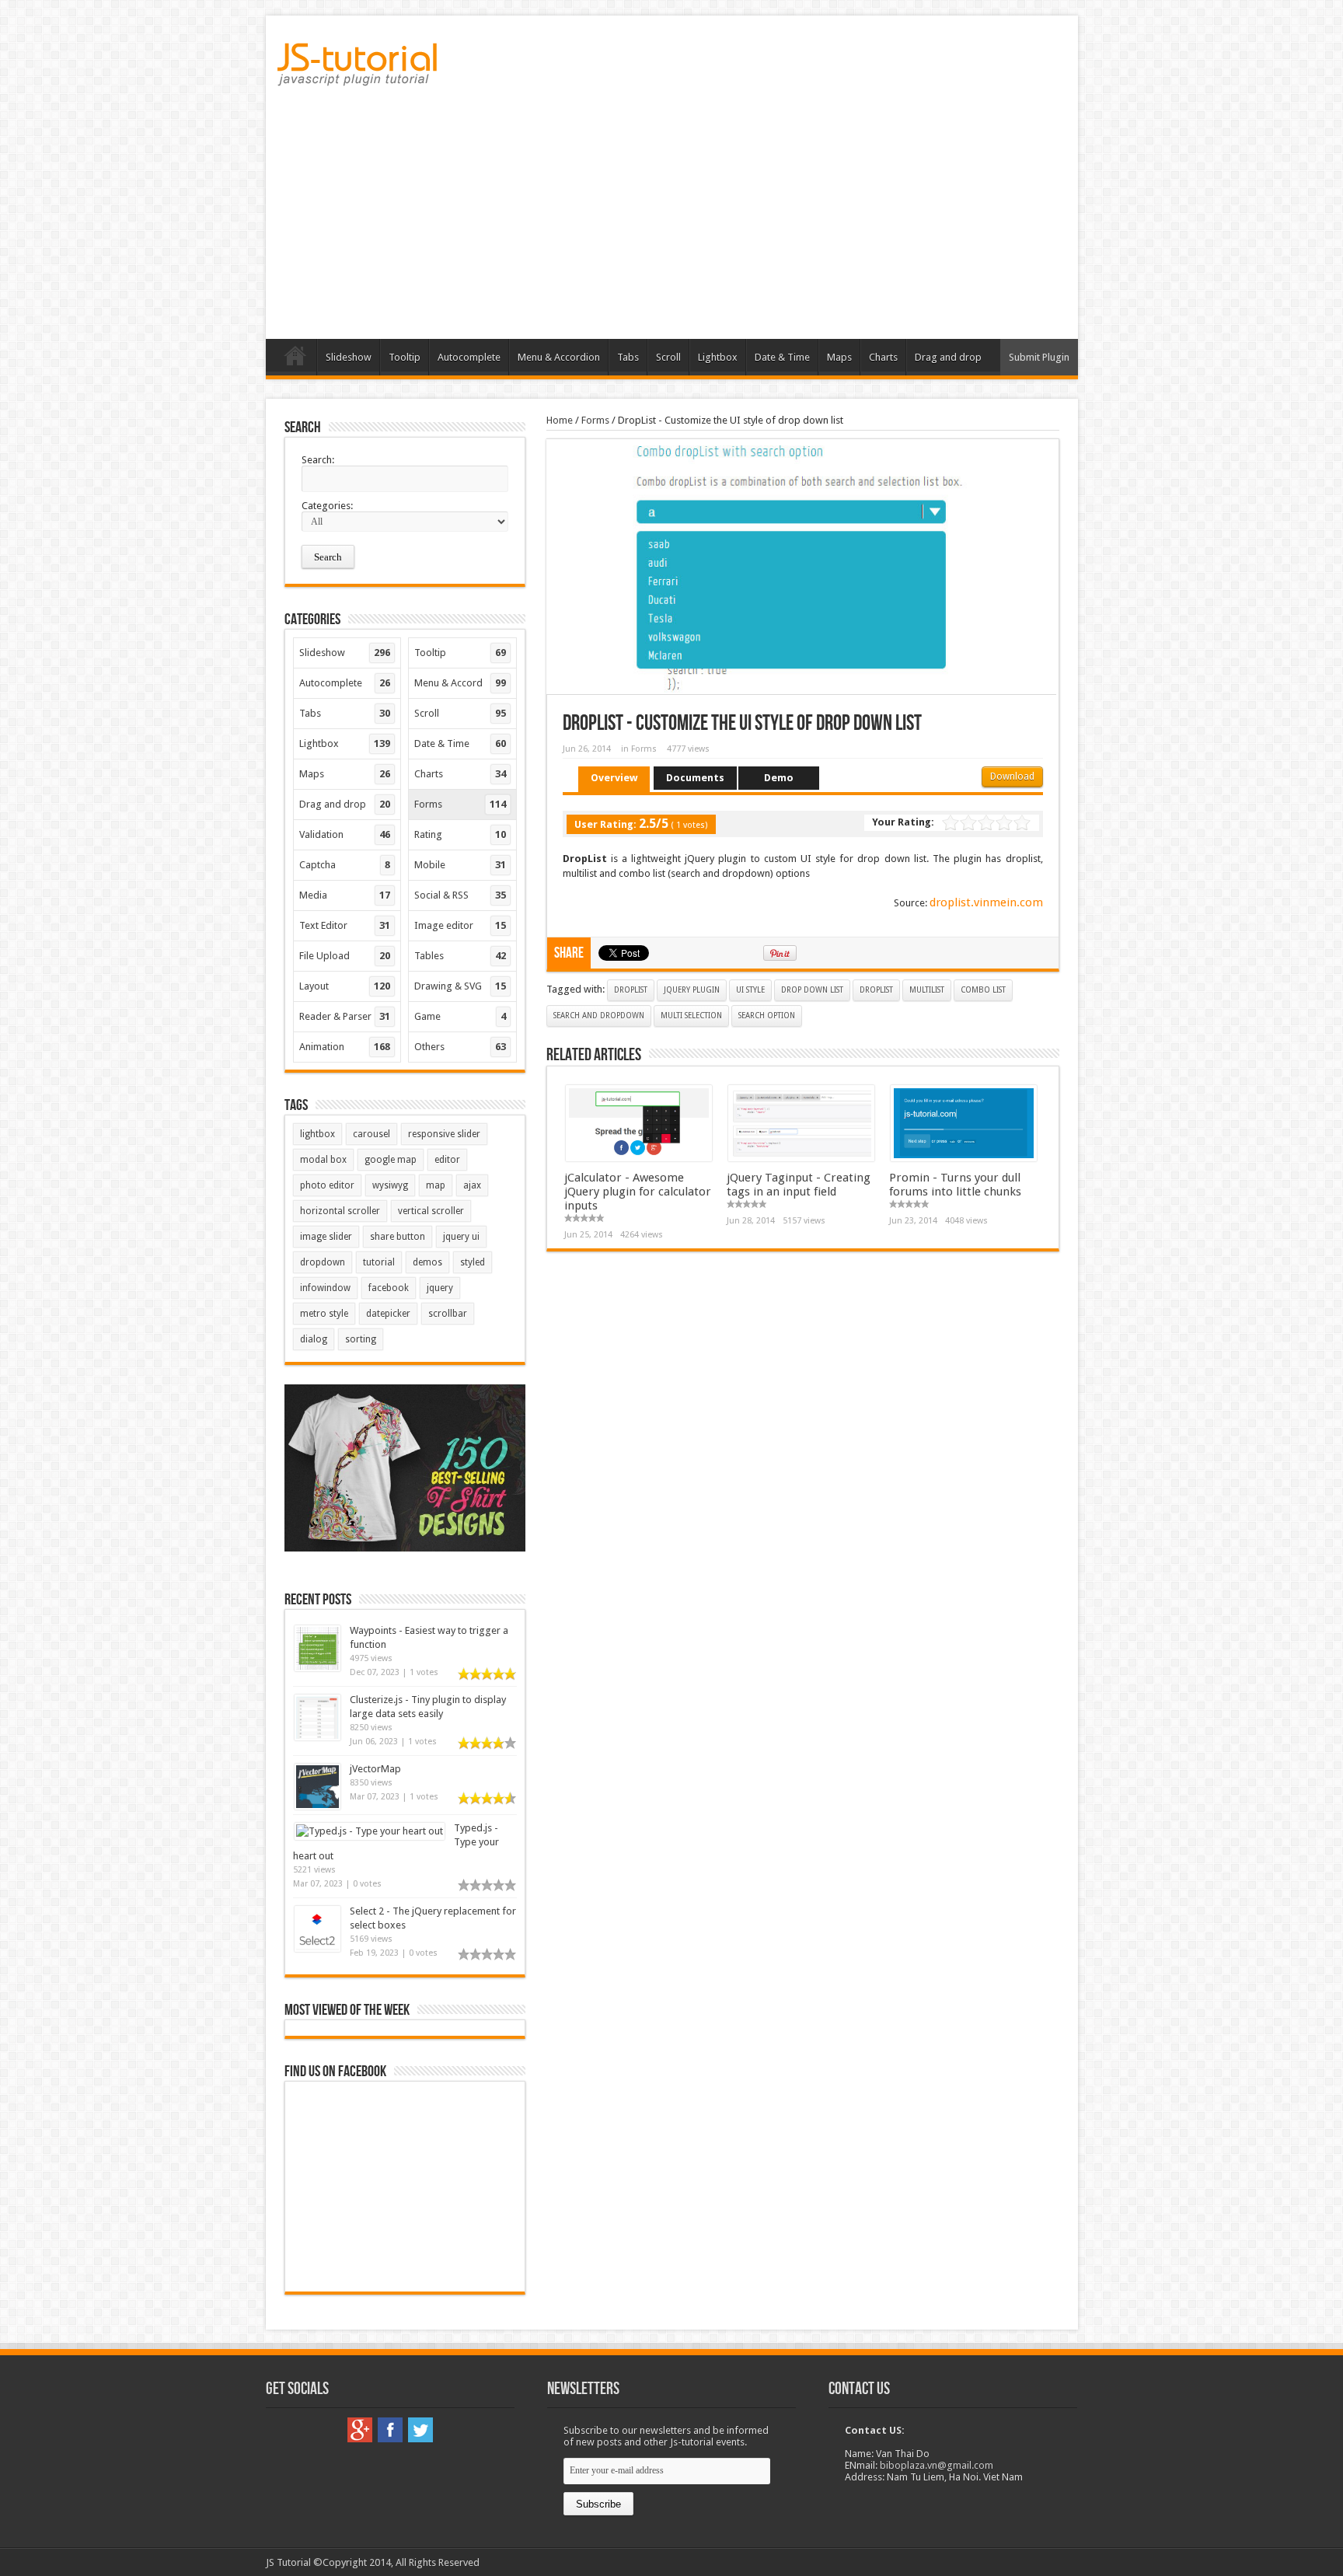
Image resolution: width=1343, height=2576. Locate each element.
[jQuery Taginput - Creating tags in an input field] (801, 1158)
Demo (779, 778)
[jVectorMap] (317, 1806)
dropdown (323, 1262)
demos (427, 1262)
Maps (839, 357)
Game (460, 1016)
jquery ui (461, 1237)
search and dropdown (599, 1016)
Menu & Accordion (559, 357)
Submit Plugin (1039, 357)
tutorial (379, 1262)
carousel (372, 1134)
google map (391, 1160)
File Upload (345, 956)
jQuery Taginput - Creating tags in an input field (799, 1185)
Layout (345, 986)
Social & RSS (460, 895)
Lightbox (718, 357)
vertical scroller (431, 1211)
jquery (440, 1288)
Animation (345, 1047)
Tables (460, 956)
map (436, 1185)
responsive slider (444, 1134)
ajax (472, 1185)
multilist (927, 990)
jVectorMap (375, 1769)
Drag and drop (948, 357)
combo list (983, 990)
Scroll (668, 357)
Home (295, 359)
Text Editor (345, 925)
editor (447, 1160)
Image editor (460, 925)
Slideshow (349, 357)
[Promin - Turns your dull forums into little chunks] (964, 1158)
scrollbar (448, 1314)
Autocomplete (469, 357)
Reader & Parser (345, 1016)
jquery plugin (692, 990)
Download (1012, 777)
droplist (631, 990)
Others (460, 1047)
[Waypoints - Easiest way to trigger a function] (317, 1668)
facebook (389, 1288)
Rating (460, 834)
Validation (345, 834)
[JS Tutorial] (357, 75)
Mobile (460, 865)
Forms (595, 420)
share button (398, 1237)
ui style (750, 990)
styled (473, 1262)
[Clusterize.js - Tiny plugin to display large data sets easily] (317, 1737)
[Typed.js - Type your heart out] (370, 1831)
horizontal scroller (340, 1211)
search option (767, 1016)
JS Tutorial (288, 2562)
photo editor (327, 1185)
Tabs (628, 357)
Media (345, 895)
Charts (883, 357)
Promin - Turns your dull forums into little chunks (955, 1185)
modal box (323, 1160)
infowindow (325, 1288)
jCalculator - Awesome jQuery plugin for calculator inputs (638, 1192)
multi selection (691, 1016)
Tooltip (405, 357)
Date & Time (782, 357)
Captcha (345, 865)
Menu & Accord (460, 683)
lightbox (317, 1134)
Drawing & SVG (460, 986)
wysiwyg (390, 1185)
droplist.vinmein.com (986, 902)
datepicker (388, 1314)
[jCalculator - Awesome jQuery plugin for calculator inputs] (639, 1158)
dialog (314, 1339)
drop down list (812, 990)
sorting (361, 1339)
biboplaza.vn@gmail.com (937, 2465)
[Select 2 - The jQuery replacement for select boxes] (317, 1948)
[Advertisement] (672, 218)
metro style (324, 1314)
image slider (326, 1237)
